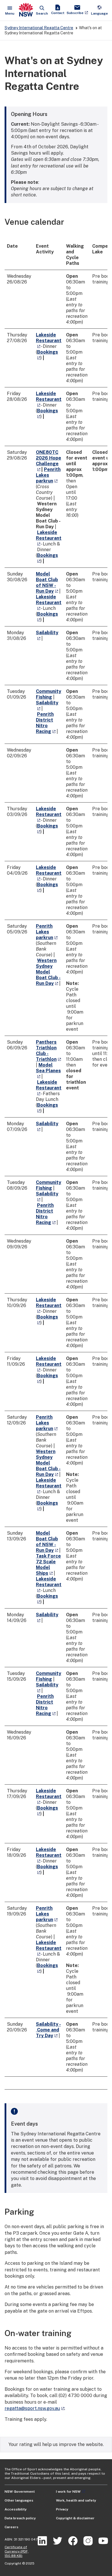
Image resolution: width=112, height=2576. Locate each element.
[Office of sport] (26, 10)
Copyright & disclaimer (75, 2518)
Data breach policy (20, 2518)
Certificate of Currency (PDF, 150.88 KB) (17, 2551)
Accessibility (16, 2509)
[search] (42, 10)
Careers (11, 2527)
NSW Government (20, 2492)
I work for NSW (68, 2492)
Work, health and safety (76, 2500)
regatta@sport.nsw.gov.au (32, 2408)
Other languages (19, 2500)
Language (99, 10)
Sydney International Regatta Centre (39, 28)
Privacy (62, 2509)
